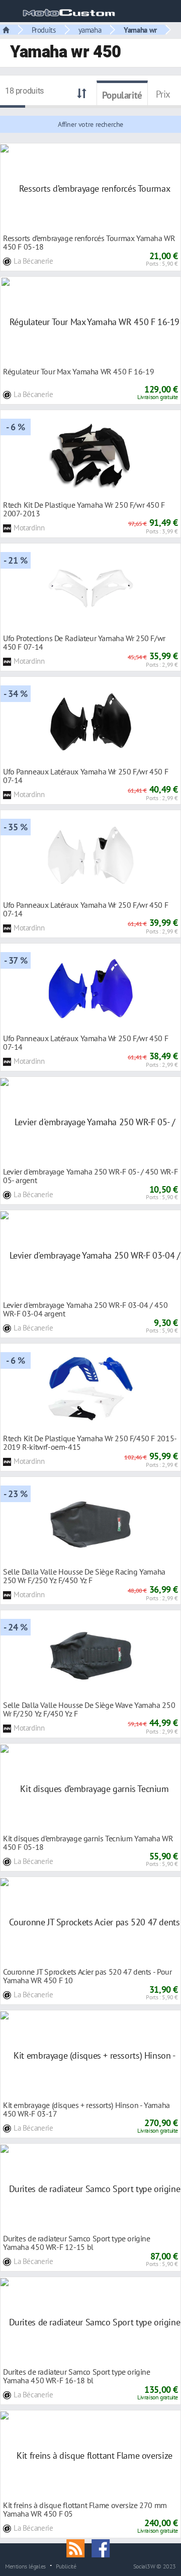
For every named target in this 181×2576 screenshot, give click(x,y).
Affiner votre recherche (90, 124)
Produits (44, 30)
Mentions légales (25, 2566)
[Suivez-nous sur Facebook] (103, 2547)
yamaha (90, 30)
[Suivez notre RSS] (79, 2547)
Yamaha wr (140, 30)
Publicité (66, 2566)
